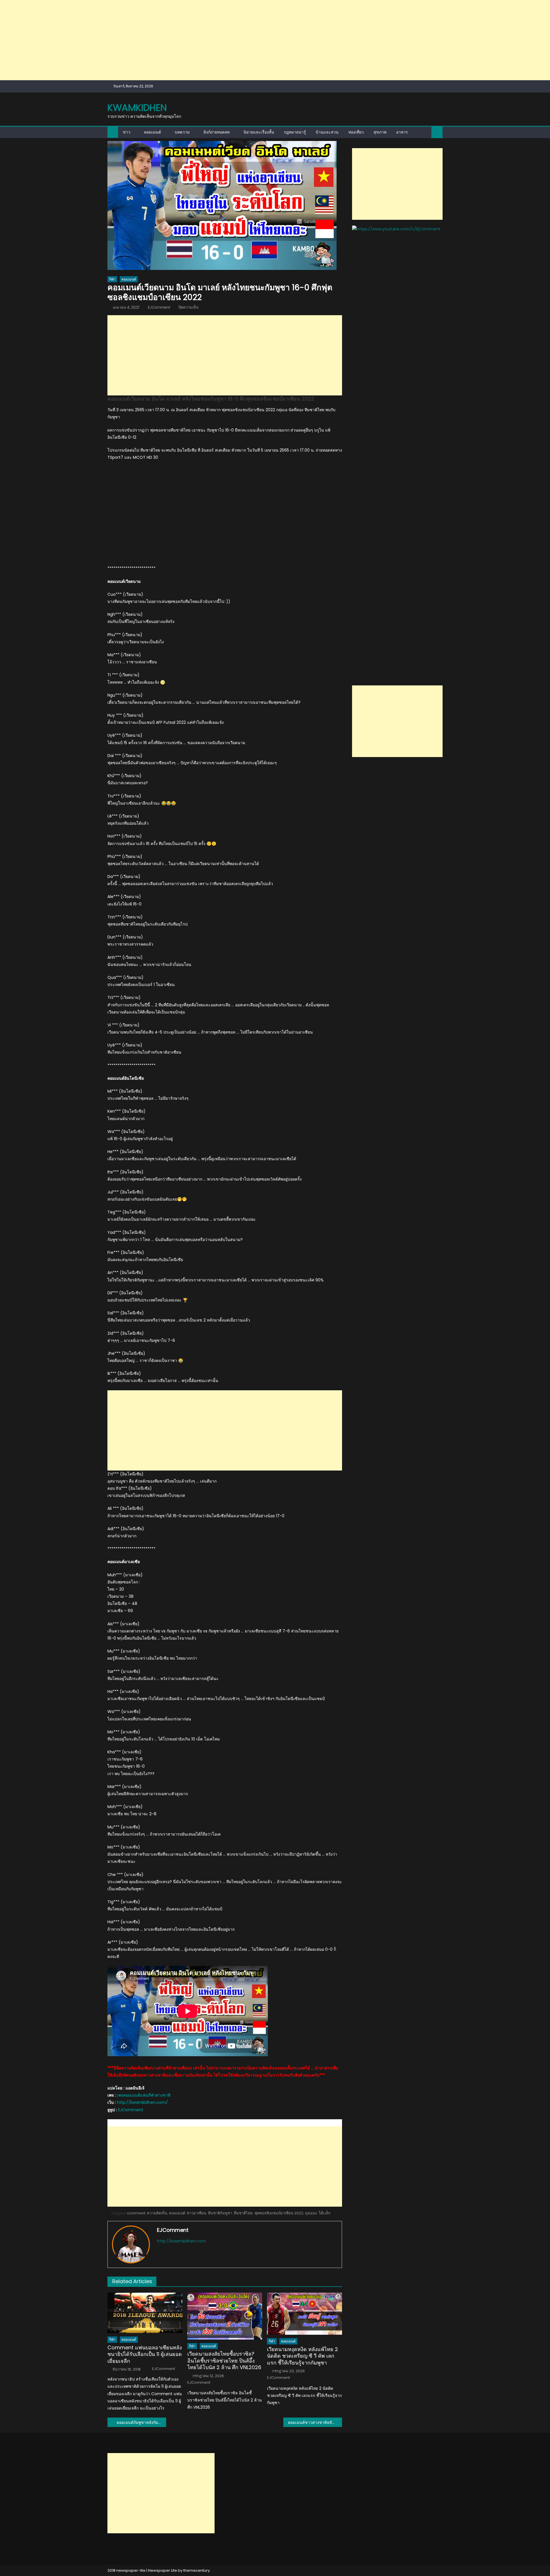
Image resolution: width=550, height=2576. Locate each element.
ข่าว (127, 132)
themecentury (197, 2570)
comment (136, 2213)
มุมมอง (311, 2213)
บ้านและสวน (327, 132)
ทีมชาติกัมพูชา (220, 2213)
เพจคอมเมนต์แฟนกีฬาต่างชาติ (144, 2095)
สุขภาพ (380, 132)
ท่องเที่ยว (356, 132)
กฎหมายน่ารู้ (295, 132)
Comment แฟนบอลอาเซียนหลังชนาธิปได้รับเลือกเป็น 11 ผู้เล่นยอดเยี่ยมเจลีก (145, 2354)
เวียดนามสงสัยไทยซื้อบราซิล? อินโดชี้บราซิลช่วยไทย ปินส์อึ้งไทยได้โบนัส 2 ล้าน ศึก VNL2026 (224, 2361)
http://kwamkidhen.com (181, 2241)
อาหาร (402, 132)
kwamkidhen (137, 108)
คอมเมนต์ (153, 132)
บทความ (182, 132)
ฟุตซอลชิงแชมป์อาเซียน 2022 (279, 2213)
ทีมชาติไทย (243, 2213)
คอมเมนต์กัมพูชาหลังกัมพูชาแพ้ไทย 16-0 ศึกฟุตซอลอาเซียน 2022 (141, 2422)
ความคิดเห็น (157, 2213)
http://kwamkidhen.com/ (142, 2102)
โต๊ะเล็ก (325, 2213)
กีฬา (112, 279)
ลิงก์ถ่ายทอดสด (217, 132)
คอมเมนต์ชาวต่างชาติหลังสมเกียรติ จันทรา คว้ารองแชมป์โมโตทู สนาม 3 (315, 2422)
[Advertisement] (172, 40)
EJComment (159, 307)
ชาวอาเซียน (197, 2213)
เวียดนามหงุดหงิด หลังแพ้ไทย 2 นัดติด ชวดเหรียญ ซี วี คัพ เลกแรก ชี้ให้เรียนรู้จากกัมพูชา (302, 2356)
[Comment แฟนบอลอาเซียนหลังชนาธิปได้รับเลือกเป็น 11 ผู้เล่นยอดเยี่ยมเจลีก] (145, 2313)
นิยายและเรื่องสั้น (259, 132)
